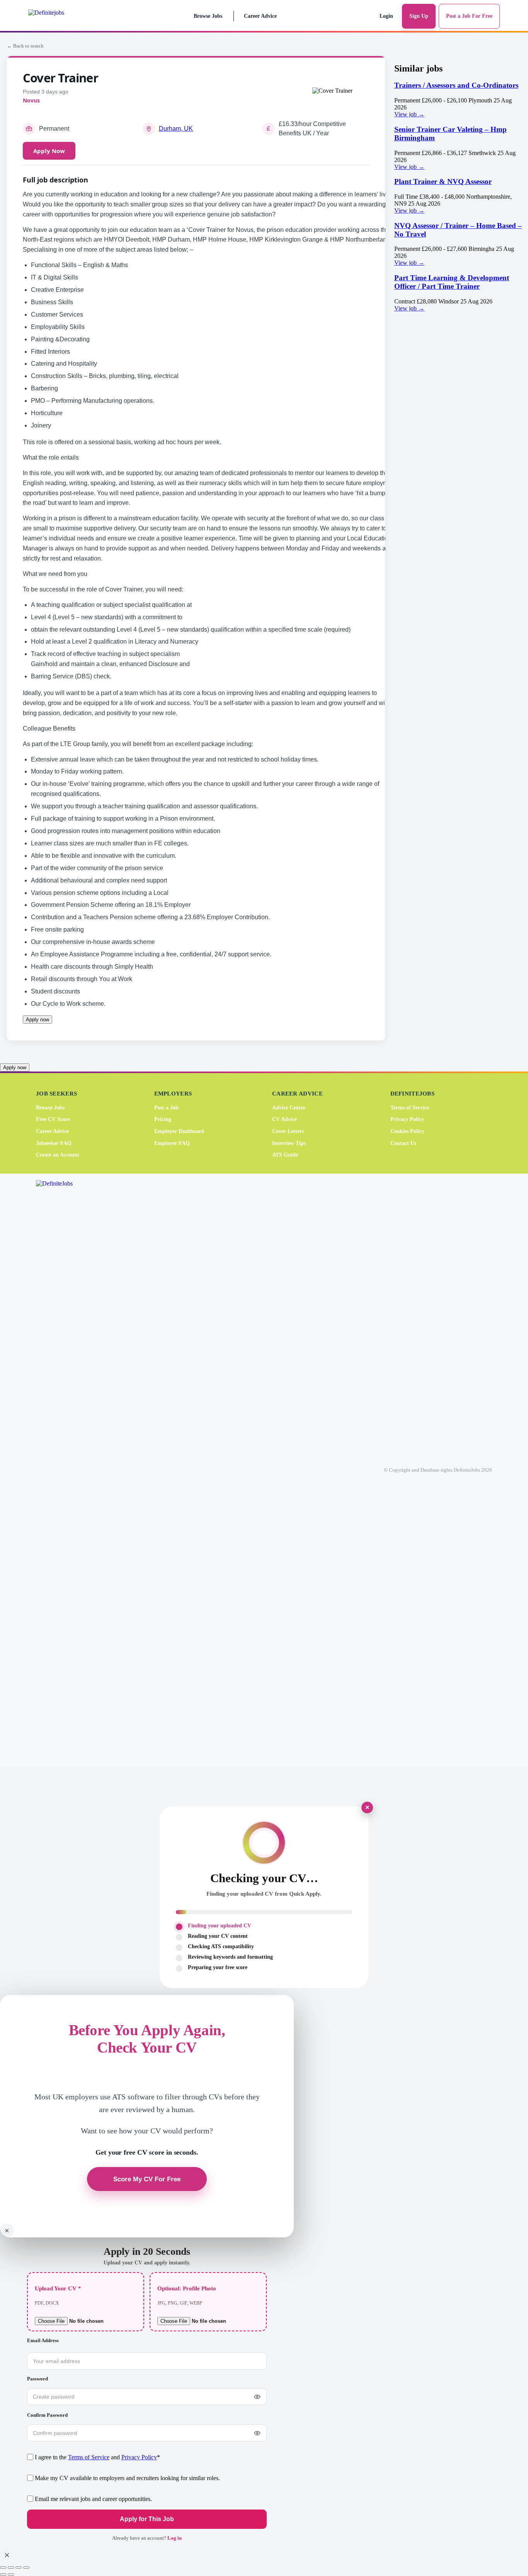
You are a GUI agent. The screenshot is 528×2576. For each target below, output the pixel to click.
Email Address (43, 2340)
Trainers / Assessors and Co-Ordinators (456, 85)
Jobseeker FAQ (54, 1143)
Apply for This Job (147, 2519)
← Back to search (25, 46)
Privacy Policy (407, 1119)
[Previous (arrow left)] (3, 2574)
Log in (175, 2538)
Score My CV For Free (147, 2179)
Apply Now (49, 151)
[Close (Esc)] (26, 2567)
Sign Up (419, 16)
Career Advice (260, 16)
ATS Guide (285, 1155)
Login (386, 16)
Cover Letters (288, 1131)
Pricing (163, 1119)
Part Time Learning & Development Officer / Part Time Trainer (452, 282)
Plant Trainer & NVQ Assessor (443, 181)
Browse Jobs (208, 16)
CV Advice (284, 1119)
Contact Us (403, 1143)
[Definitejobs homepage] (62, 16)
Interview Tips (289, 1143)
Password (37, 2379)
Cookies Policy (407, 1131)
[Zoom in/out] (3, 2567)
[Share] (19, 2567)
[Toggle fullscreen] (11, 2567)
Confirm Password (47, 2415)
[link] (458, 100)
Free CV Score (53, 1119)
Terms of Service (410, 1107)
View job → (409, 114)
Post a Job (166, 1107)
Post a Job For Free (469, 16)
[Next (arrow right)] (11, 2574)
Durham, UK (176, 129)
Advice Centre (289, 1107)
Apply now (37, 1020)
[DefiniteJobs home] (66, 1470)
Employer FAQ (172, 1143)
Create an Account (58, 1155)
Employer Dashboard (179, 1131)
